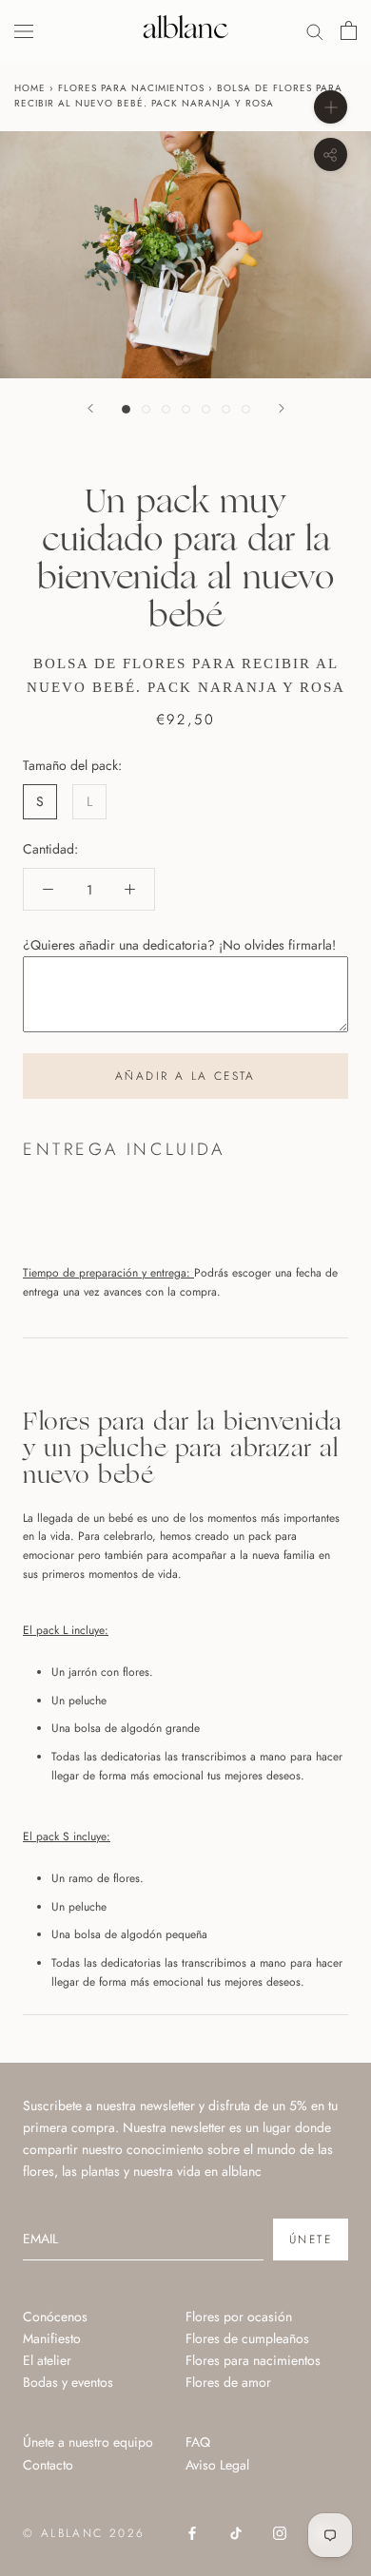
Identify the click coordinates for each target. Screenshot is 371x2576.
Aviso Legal (217, 2465)
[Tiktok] (236, 2533)
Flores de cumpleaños (247, 2338)
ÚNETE (311, 2240)
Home (30, 88)
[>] (282, 408)
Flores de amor (228, 2382)
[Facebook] (192, 2533)
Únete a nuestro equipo (88, 2442)
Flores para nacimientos (131, 88)
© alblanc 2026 (84, 2533)
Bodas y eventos (68, 2382)
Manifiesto (52, 2338)
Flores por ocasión (239, 2316)
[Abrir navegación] (24, 30)
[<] (90, 408)
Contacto (48, 2465)
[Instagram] (280, 2533)
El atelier (47, 2360)
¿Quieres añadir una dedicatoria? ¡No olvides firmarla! (179, 945)
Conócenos (55, 2316)
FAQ (198, 2442)
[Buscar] (315, 31)
